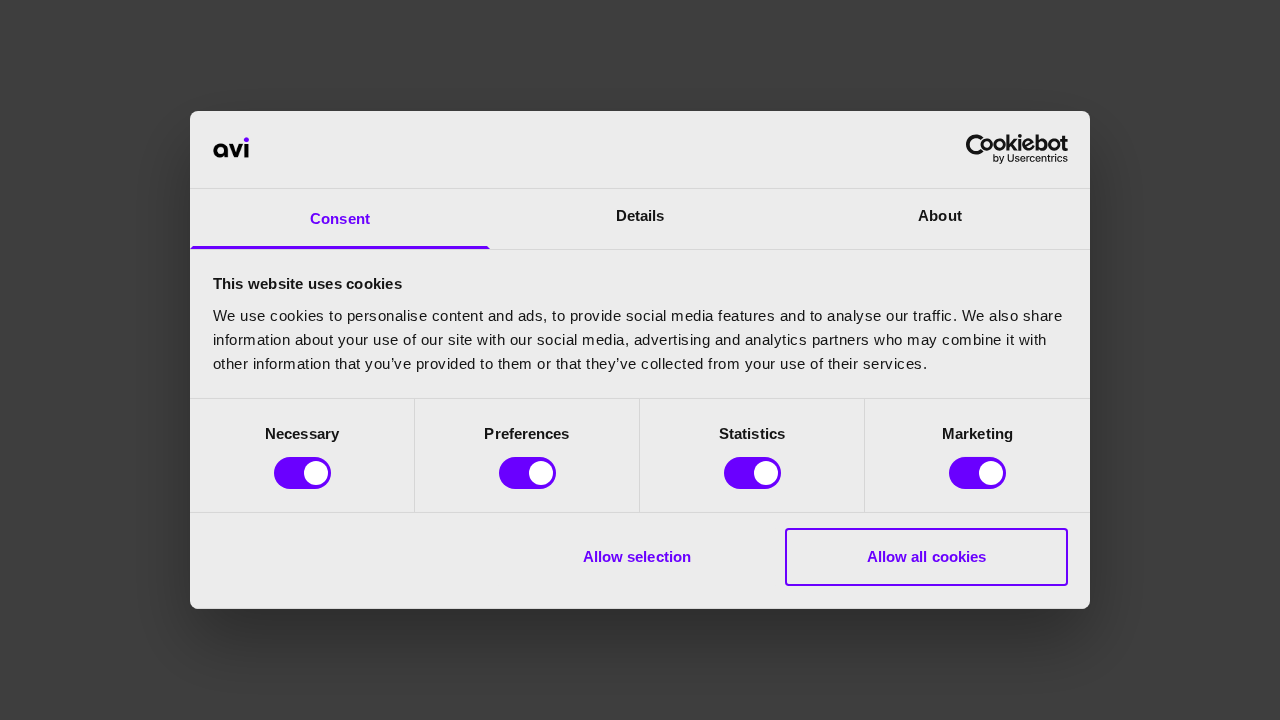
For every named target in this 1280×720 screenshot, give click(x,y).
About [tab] (940, 215)
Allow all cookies (927, 556)
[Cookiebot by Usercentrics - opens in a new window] (980, 149)
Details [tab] (640, 215)
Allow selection (637, 556)
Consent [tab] (340, 218)
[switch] (527, 473)
